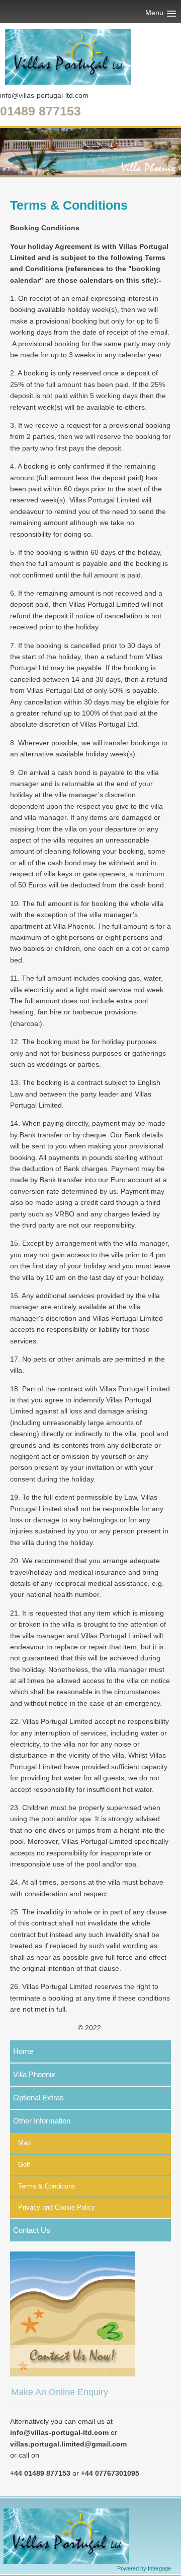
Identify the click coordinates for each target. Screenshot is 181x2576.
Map (24, 2143)
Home (23, 2051)
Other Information (42, 2121)
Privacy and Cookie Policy (57, 2207)
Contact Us (32, 2230)
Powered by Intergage (144, 2568)
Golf (24, 2165)
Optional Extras (38, 2098)
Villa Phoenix (34, 2074)
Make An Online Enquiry (60, 2392)
